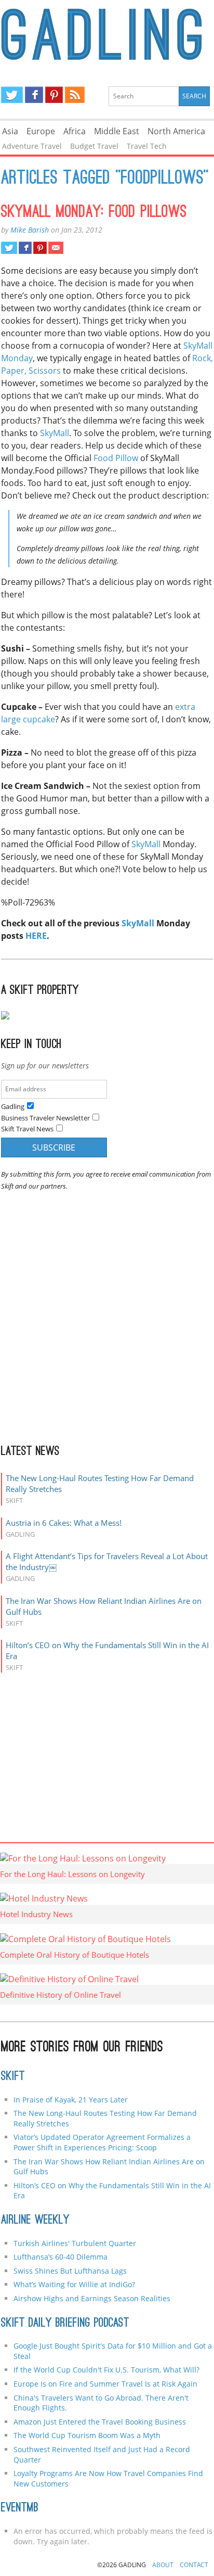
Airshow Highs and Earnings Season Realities (92, 2298)
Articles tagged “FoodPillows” (105, 179)
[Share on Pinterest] (40, 248)
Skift (13, 2077)
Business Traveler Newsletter (45, 1118)
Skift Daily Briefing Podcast (65, 2324)
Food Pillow (116, 458)
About (163, 2565)
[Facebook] (34, 95)
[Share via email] (56, 248)
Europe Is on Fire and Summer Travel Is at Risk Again (105, 2384)
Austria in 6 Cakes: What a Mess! (64, 1523)
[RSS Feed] (75, 95)
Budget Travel (94, 146)
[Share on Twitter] (9, 248)
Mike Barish (30, 230)
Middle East (117, 131)
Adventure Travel (32, 146)
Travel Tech (147, 146)
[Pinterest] (54, 95)
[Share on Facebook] (25, 248)
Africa (75, 131)
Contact (194, 2565)
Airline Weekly (35, 2221)
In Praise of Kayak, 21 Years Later (71, 2100)
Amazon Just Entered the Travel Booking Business (100, 2422)
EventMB (20, 2508)
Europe (41, 131)
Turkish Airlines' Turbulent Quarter (75, 2243)
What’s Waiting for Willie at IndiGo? (74, 2284)
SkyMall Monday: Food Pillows (94, 213)
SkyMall (55, 433)
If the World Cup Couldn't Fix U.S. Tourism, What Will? (106, 2370)
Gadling (107, 34)
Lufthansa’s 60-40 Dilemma (62, 2257)
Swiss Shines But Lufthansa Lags (70, 2271)
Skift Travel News (27, 1129)
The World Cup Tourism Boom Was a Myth (87, 2435)
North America (176, 131)
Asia (10, 131)
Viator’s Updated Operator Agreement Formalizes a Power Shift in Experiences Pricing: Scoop (102, 2142)
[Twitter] (12, 95)
